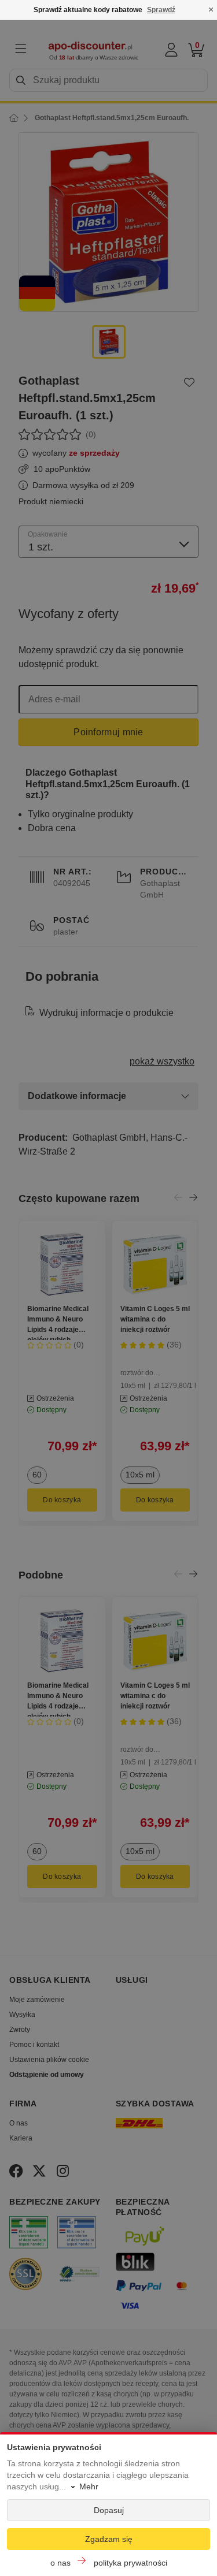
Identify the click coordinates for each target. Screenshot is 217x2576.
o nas (60, 2563)
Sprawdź (161, 10)
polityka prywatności (130, 2563)
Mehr (89, 2486)
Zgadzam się (109, 2539)
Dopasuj (109, 2510)
